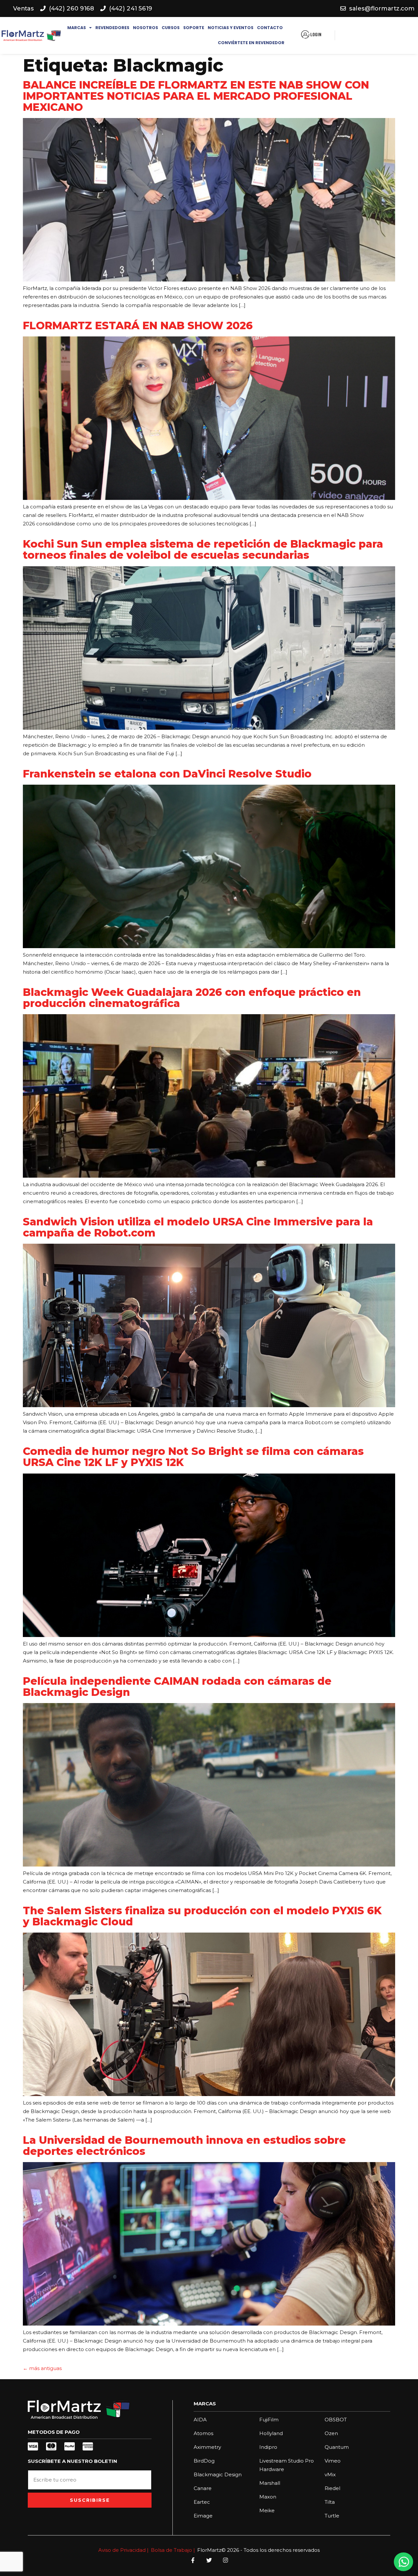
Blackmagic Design (218, 2474)
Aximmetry (207, 2447)
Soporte (194, 28)
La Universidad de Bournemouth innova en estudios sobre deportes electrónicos (184, 2146)
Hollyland (271, 2433)
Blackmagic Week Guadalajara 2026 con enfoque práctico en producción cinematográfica (192, 998)
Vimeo (333, 2461)
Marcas (77, 28)
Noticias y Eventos (231, 28)
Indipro (268, 2447)
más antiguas (42, 2368)
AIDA (200, 2420)
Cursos (171, 28)
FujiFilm (269, 2420)
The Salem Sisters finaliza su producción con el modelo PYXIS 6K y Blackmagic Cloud (202, 1916)
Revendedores (112, 28)
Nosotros (145, 28)
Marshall (270, 2483)
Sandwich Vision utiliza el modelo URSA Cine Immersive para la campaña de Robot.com (198, 1227)
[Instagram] (225, 2560)
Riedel (332, 2488)
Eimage (203, 2516)
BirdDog (204, 2461)
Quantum (337, 2447)
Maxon (268, 2497)
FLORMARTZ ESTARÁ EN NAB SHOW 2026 (139, 325)
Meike (267, 2510)
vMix (330, 2474)
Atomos (203, 2433)
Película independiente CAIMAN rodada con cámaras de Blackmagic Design (177, 1687)
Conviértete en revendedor (251, 43)
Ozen (331, 2433)
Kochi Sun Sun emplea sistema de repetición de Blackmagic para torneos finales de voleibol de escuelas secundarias (203, 549)
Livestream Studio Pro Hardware (287, 2465)
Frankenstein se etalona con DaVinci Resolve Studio (167, 774)
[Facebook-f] (193, 2560)
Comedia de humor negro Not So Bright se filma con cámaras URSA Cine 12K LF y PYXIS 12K (193, 1457)
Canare (203, 2488)
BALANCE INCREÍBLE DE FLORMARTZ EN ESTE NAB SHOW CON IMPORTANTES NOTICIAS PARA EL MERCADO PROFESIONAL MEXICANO (196, 96)
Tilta (330, 2502)
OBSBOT (336, 2420)
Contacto (270, 28)
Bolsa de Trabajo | (173, 2550)
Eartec (202, 2502)
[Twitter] (209, 2560)
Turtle (332, 2516)
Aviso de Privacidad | (123, 2550)
